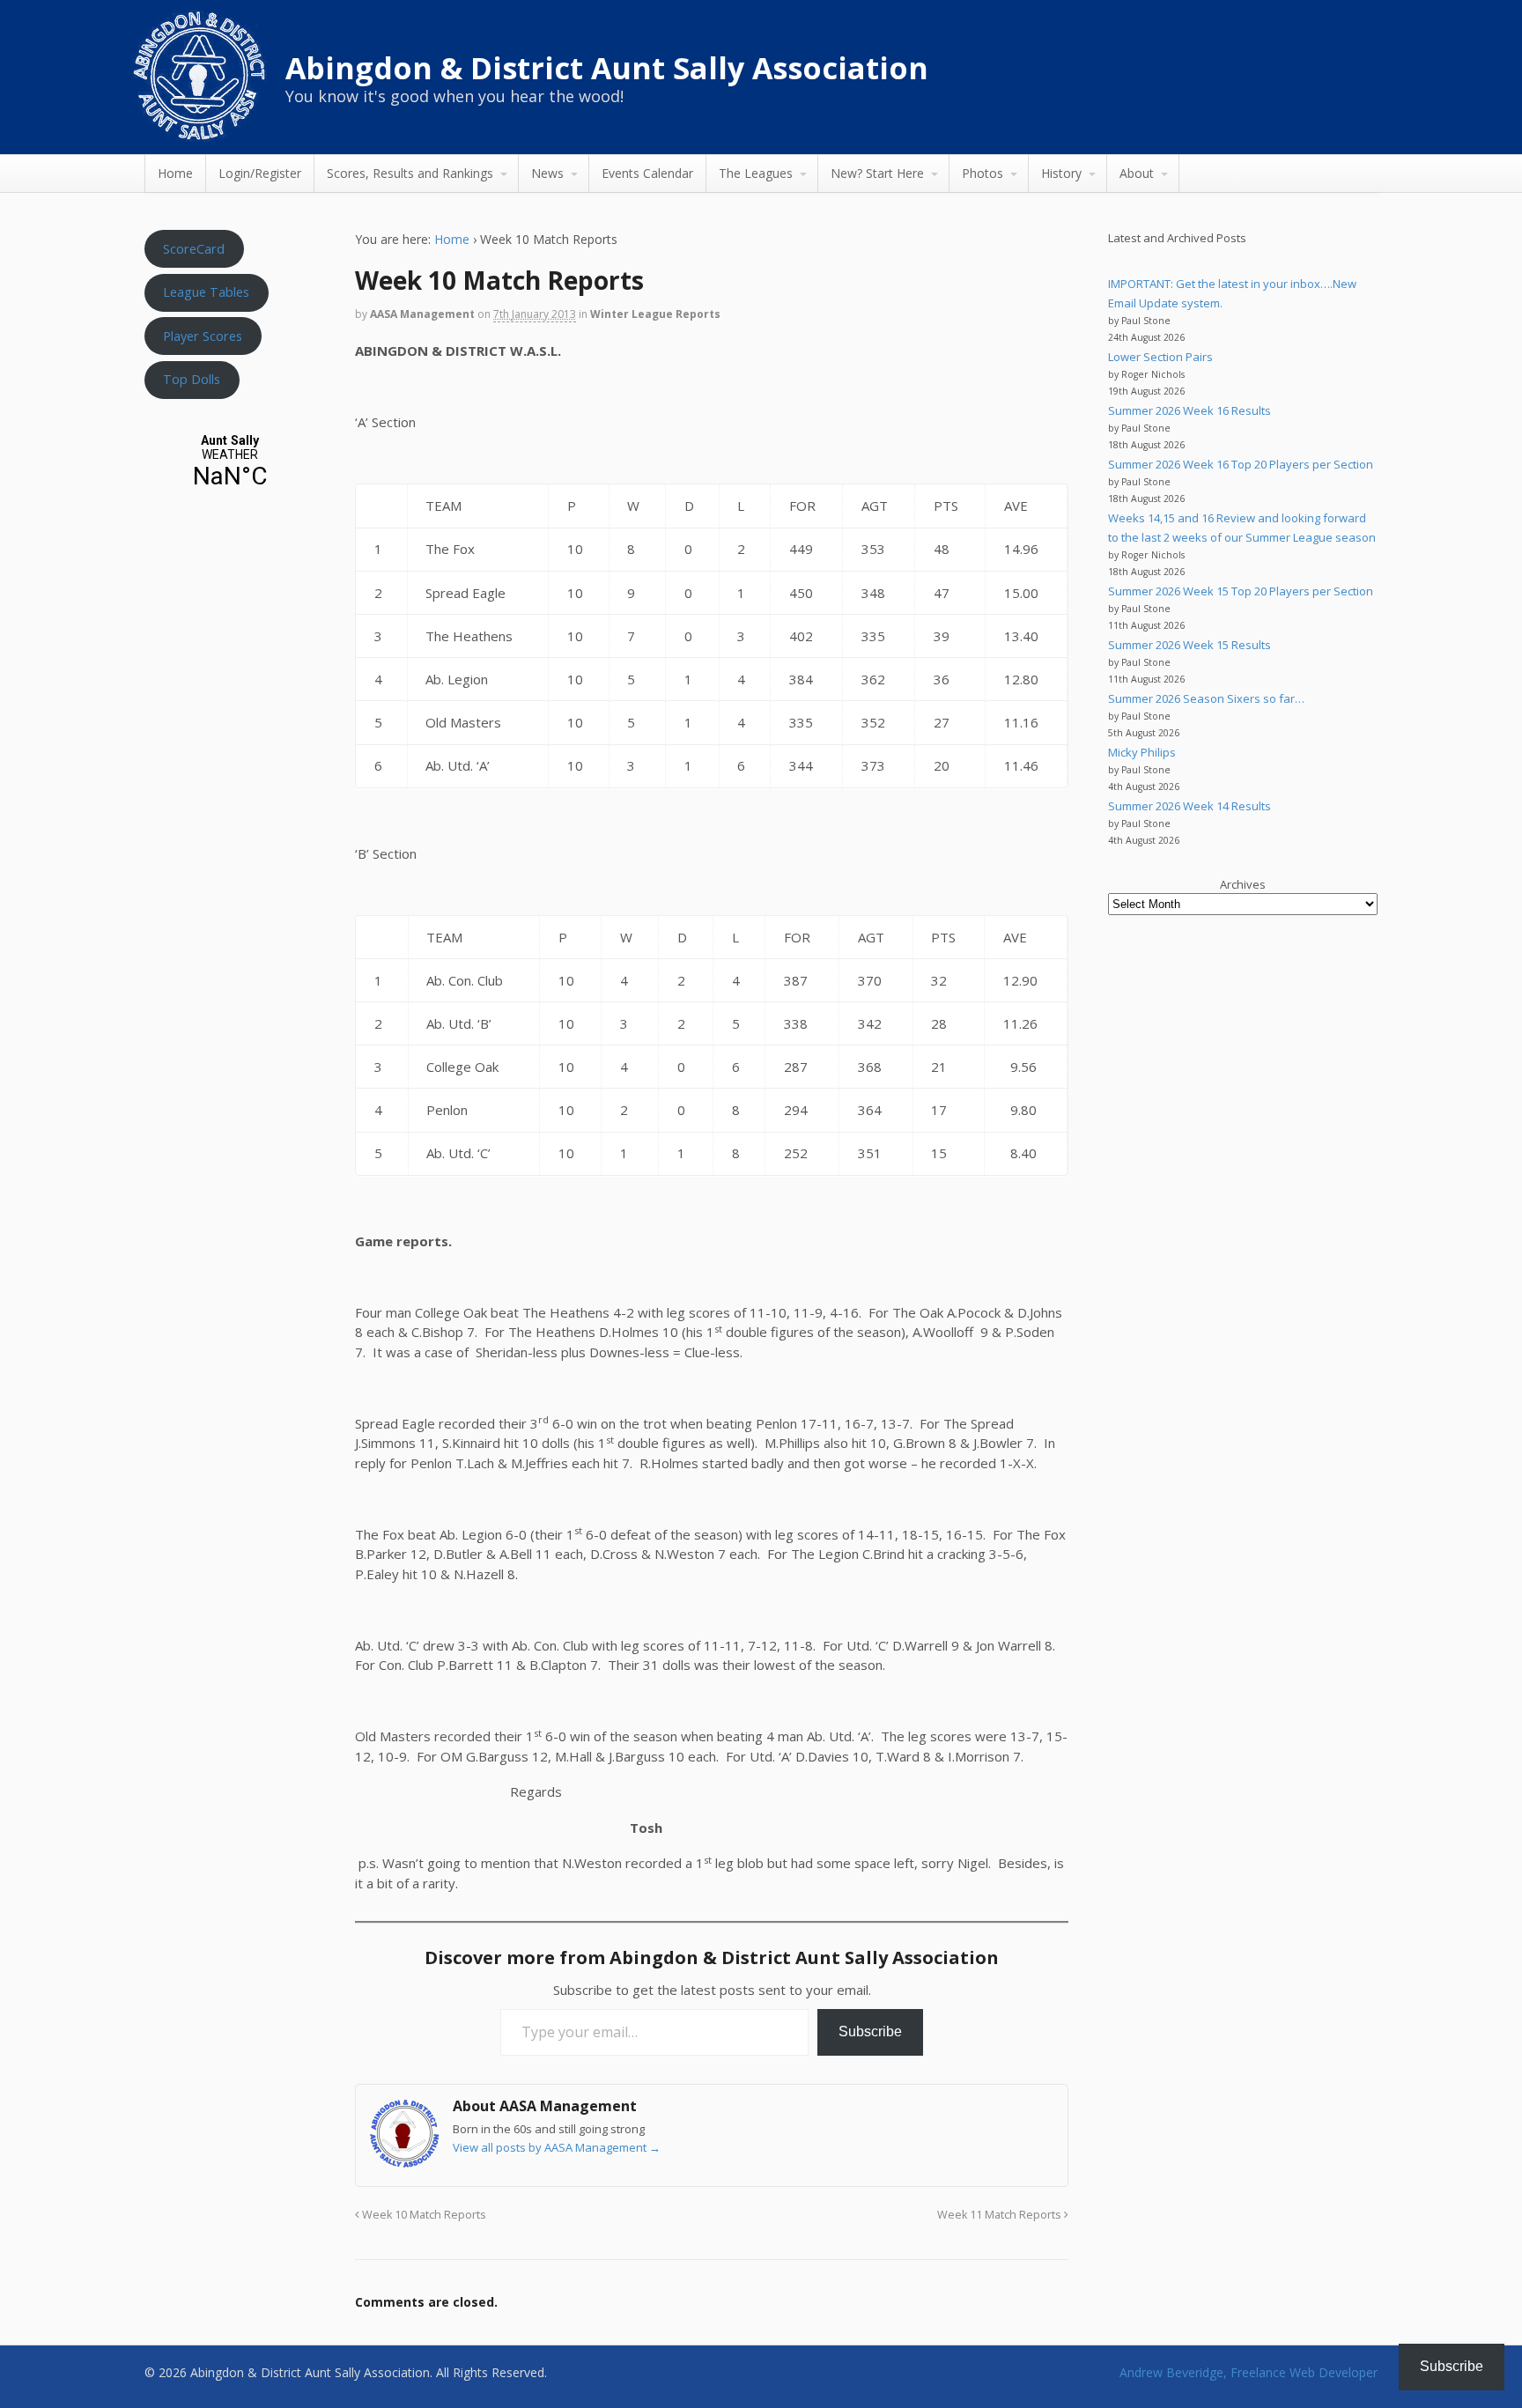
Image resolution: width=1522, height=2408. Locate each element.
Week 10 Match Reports (423, 2215)
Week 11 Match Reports (1001, 2215)
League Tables (206, 292)
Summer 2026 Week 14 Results (1190, 806)
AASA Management (422, 314)
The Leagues (756, 173)
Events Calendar (647, 173)
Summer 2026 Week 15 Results (1190, 645)
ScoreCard (194, 248)
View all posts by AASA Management (557, 2147)
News (547, 173)
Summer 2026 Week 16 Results (1190, 410)
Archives (1243, 884)
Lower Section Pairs (1160, 357)
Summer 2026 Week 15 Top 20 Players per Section (1241, 591)
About (1137, 173)
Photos (983, 173)
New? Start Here (877, 173)
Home (175, 173)
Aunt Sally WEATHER (230, 462)
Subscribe (870, 2031)
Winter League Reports (655, 314)
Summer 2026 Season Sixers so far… (1206, 698)
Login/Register (260, 173)
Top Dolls (192, 379)
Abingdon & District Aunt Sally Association (607, 68)
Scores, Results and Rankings (410, 173)
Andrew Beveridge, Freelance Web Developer (1249, 2372)
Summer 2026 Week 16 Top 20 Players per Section (1241, 464)
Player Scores (203, 336)
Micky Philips (1142, 752)
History (1061, 173)
